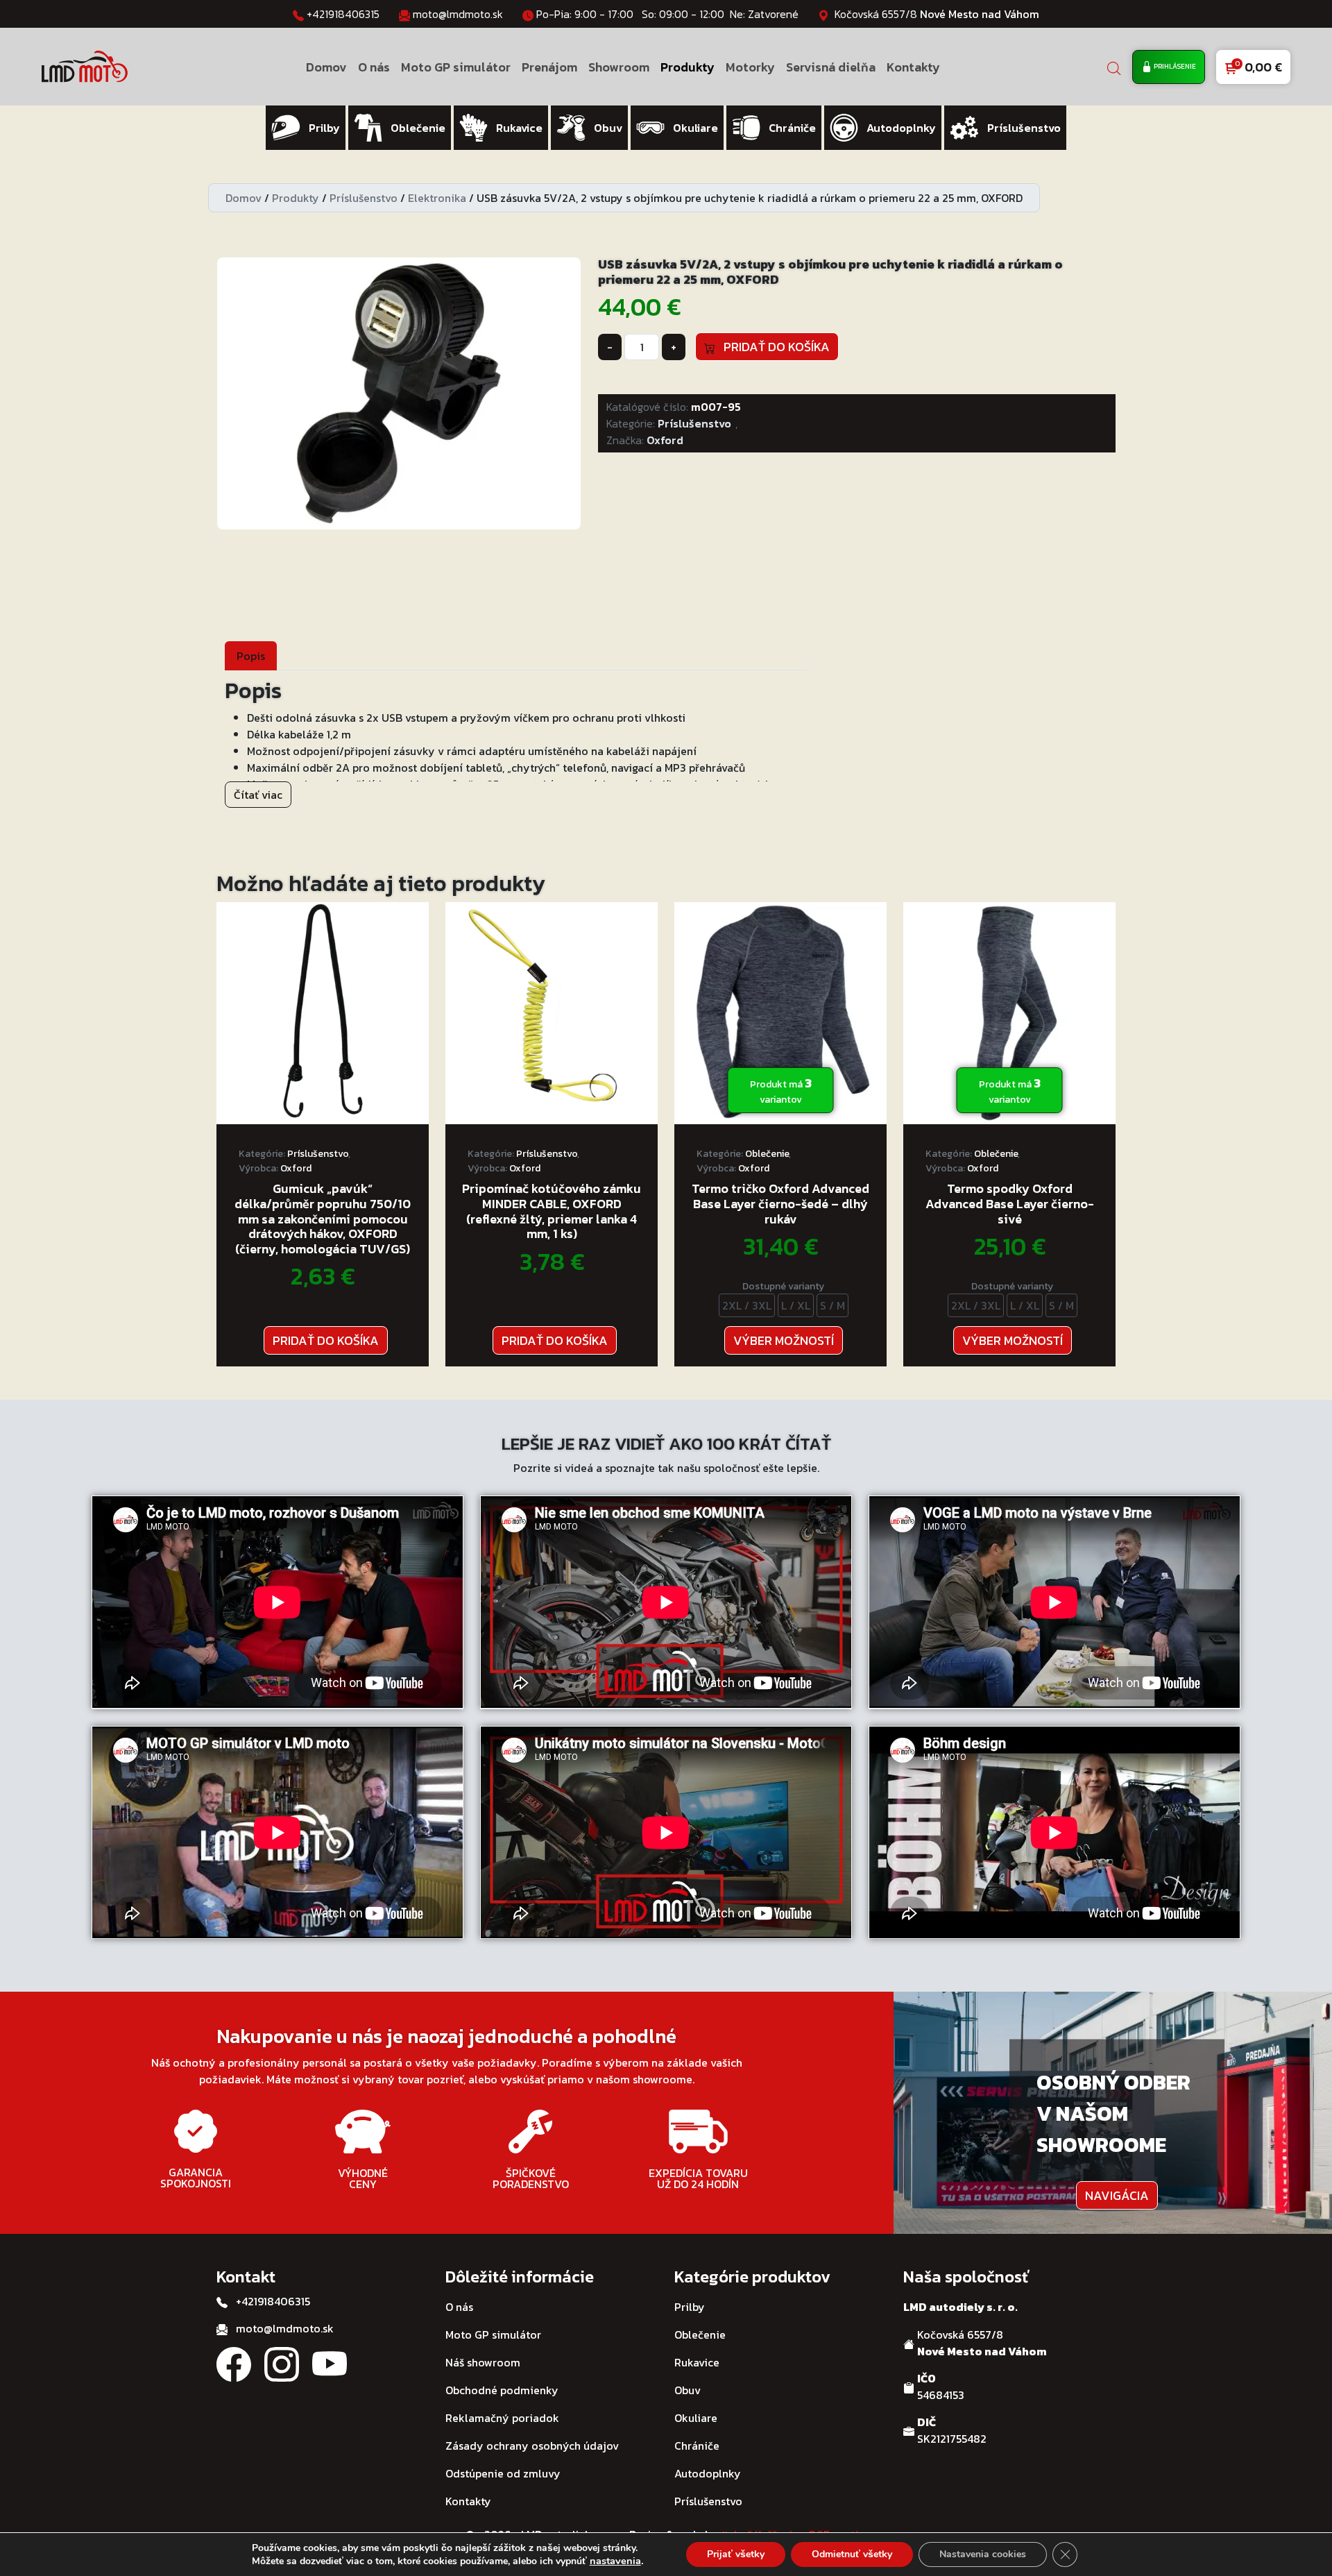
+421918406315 (343, 14)
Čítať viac (258, 795)
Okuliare (696, 2418)
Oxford (665, 440)
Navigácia (1117, 2195)
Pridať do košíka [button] (326, 1340)
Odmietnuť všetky (852, 2554)
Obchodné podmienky (502, 2390)
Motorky (750, 67)
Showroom (619, 67)
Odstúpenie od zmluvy (503, 2473)
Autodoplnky (708, 2473)
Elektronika (437, 198)
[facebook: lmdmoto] (234, 2363)
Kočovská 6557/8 (937, 14)
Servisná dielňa (831, 67)
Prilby (690, 2307)
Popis (251, 656)
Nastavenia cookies (983, 2554)
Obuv (688, 2390)
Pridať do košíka (772, 347)
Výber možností (784, 1340)
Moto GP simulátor (456, 67)
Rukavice (697, 2362)
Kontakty (913, 67)
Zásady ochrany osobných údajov (532, 2446)
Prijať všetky (736, 2554)
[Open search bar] (1114, 67)
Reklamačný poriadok (502, 2418)
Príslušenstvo (364, 198)
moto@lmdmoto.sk (458, 14)
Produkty (688, 67)
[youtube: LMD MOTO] (330, 2363)
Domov (326, 67)
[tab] (251, 655)
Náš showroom (483, 2362)
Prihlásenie (1174, 66)
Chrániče (697, 2446)
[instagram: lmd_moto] (282, 2363)
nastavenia (615, 2561)
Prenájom (549, 67)
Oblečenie (767, 1154)
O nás (374, 67)
